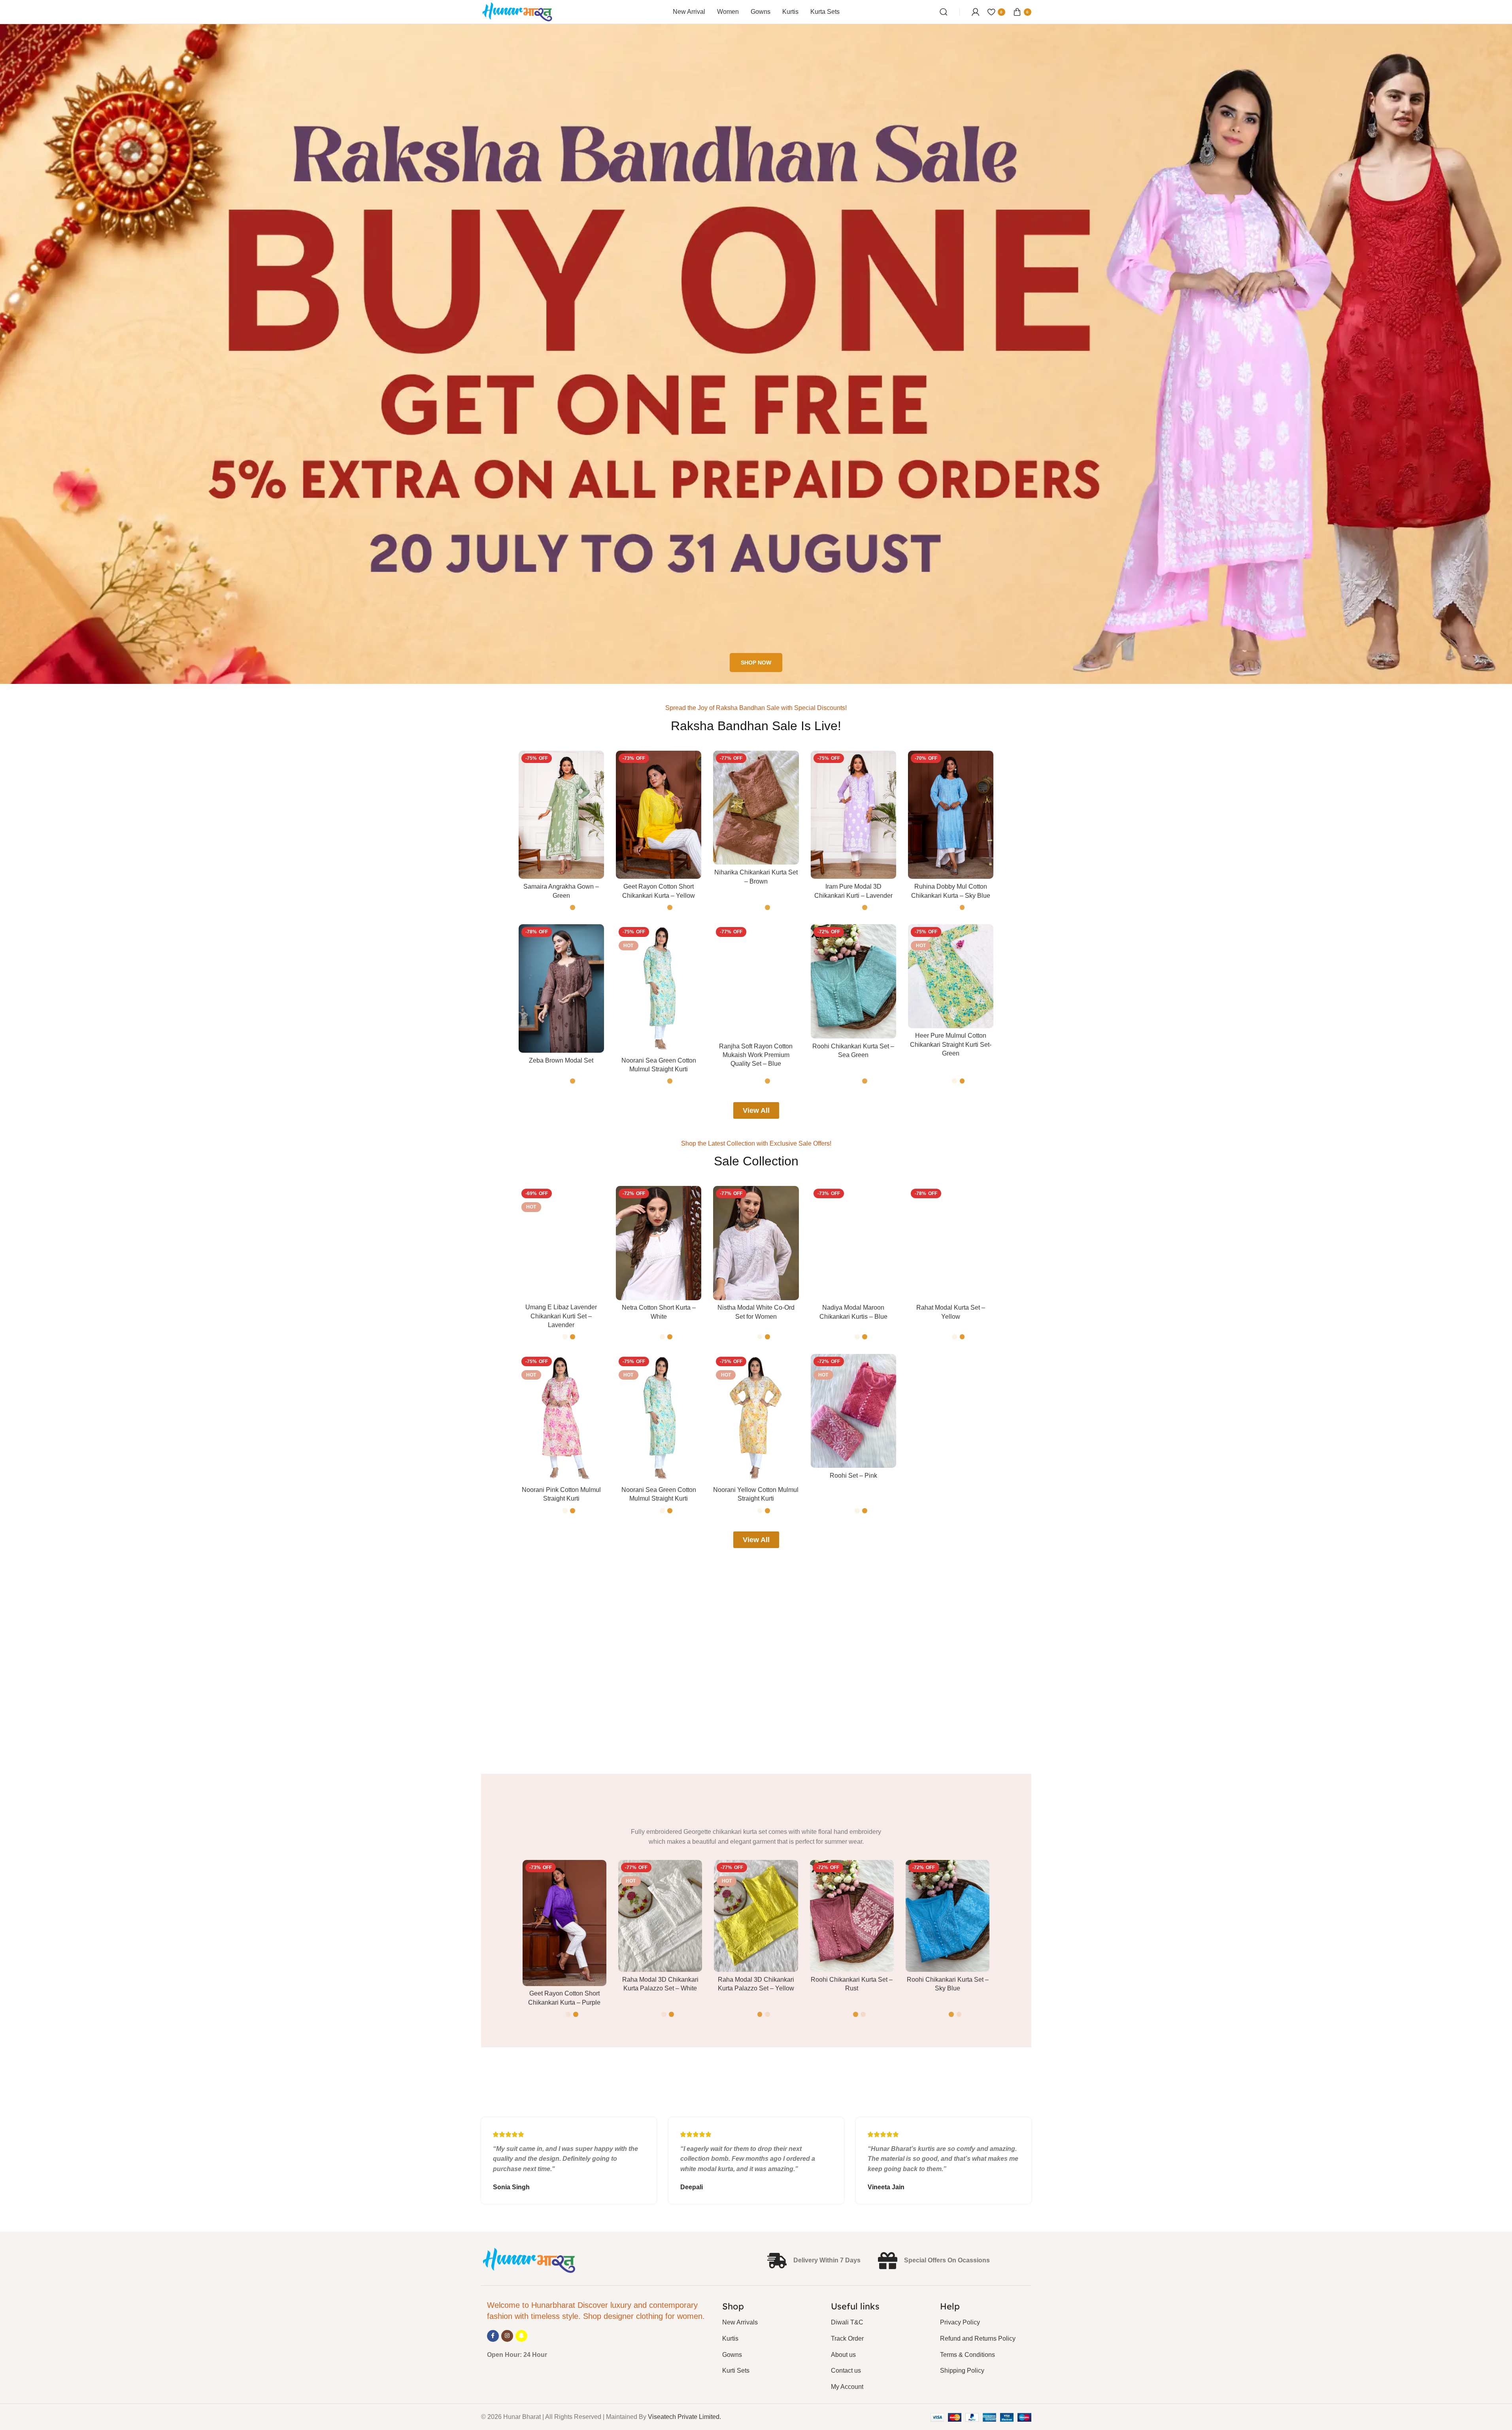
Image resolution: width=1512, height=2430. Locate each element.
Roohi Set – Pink (853, 1476)
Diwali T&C (847, 2322)
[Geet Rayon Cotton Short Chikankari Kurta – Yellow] (659, 815)
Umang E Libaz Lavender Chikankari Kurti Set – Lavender (561, 1316)
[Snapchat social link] (521, 2336)
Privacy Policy (960, 2322)
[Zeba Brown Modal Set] (561, 988)
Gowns (732, 2355)
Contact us (846, 2371)
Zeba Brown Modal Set (561, 1060)
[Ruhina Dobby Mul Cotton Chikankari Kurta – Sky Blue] (951, 815)
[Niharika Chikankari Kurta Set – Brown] (756, 808)
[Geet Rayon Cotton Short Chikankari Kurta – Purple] (564, 1923)
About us (843, 2355)
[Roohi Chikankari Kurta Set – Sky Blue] (948, 1916)
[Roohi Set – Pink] (853, 1411)
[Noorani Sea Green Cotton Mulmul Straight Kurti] (659, 988)
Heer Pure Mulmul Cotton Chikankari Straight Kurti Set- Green (951, 1044)
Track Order (847, 2338)
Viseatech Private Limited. (684, 2417)
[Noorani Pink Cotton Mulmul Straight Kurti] (561, 1418)
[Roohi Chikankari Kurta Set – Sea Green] (853, 981)
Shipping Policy (962, 2371)
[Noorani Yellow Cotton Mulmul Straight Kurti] (756, 1418)
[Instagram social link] (507, 2336)
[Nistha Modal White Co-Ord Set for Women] (756, 1243)
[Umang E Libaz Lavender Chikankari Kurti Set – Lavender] (561, 1243)
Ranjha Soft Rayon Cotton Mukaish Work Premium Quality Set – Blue (756, 1055)
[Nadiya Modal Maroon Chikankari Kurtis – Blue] (853, 1243)
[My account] (976, 12)
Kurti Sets (736, 2371)
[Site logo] (518, 11)
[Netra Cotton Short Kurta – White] (659, 1243)
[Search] (944, 12)
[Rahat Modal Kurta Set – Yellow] (951, 1243)
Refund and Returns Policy (978, 2338)
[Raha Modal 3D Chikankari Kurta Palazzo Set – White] (660, 1916)
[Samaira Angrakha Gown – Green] (561, 815)
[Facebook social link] (493, 2336)
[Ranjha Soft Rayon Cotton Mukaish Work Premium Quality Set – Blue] (756, 981)
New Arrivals (740, 2322)
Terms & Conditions (967, 2355)
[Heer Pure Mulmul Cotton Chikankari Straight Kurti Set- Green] (951, 976)
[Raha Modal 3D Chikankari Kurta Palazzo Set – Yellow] (756, 1916)
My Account (847, 2387)
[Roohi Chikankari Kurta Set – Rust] (852, 1916)
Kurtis (730, 2338)
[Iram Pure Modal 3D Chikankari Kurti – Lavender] (853, 815)
